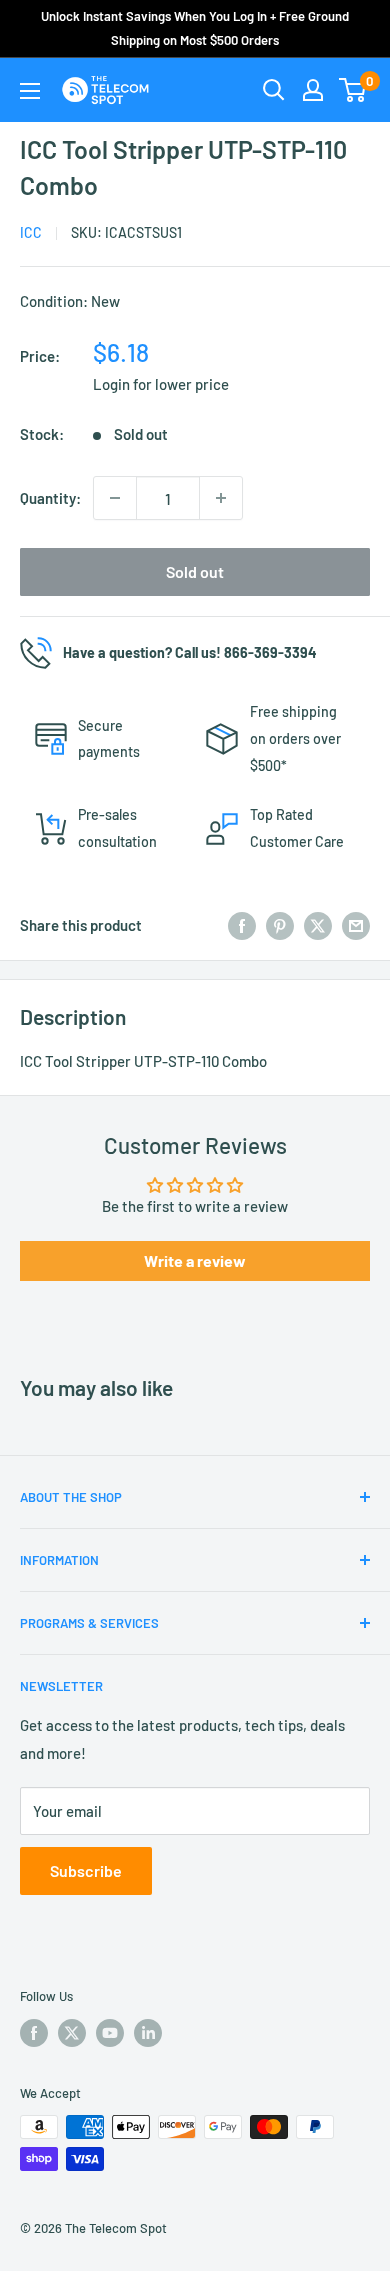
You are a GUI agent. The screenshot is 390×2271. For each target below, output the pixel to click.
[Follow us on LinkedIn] (148, 2033)
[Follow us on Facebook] (34, 2033)
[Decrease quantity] (115, 498)
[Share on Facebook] (242, 925)
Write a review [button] (195, 1260)
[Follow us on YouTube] (110, 2033)
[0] (353, 90)
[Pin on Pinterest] (280, 925)
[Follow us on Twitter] (72, 2033)
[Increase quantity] (221, 498)
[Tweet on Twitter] (318, 925)
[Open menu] (30, 91)
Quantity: (50, 498)
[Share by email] (356, 925)
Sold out (195, 571)
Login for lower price (161, 384)
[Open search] (274, 90)
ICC (31, 232)
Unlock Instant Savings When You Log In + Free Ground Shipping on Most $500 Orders (195, 28)
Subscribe (86, 1870)
